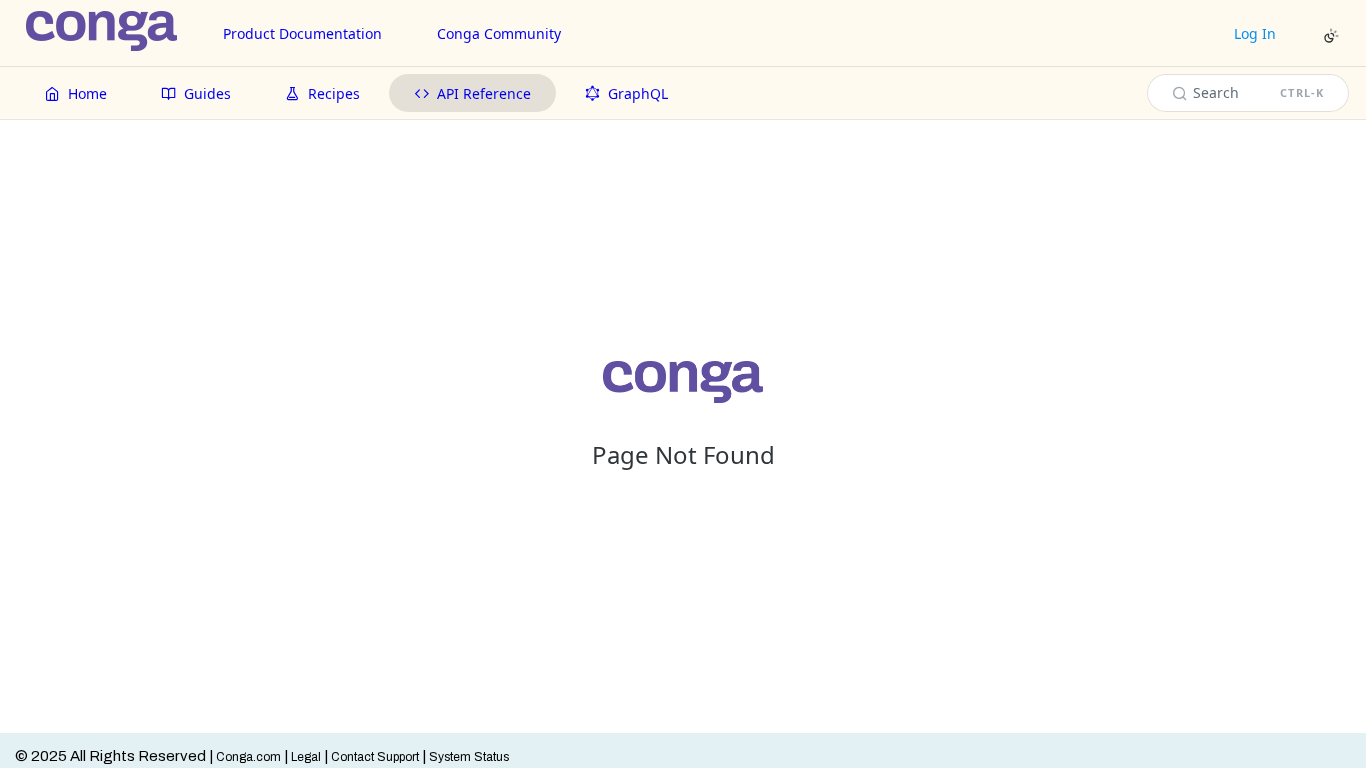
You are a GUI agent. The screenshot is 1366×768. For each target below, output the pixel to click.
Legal (306, 757)
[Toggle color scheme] (1331, 36)
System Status (469, 757)
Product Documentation (302, 33)
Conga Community (499, 33)
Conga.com (248, 757)
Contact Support (375, 757)
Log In (1255, 33)
